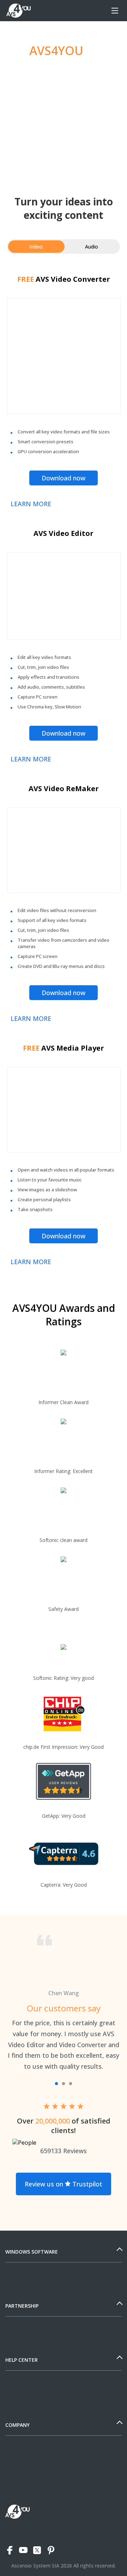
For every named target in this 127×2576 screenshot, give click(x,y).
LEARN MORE (31, 504)
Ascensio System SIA (35, 2566)
